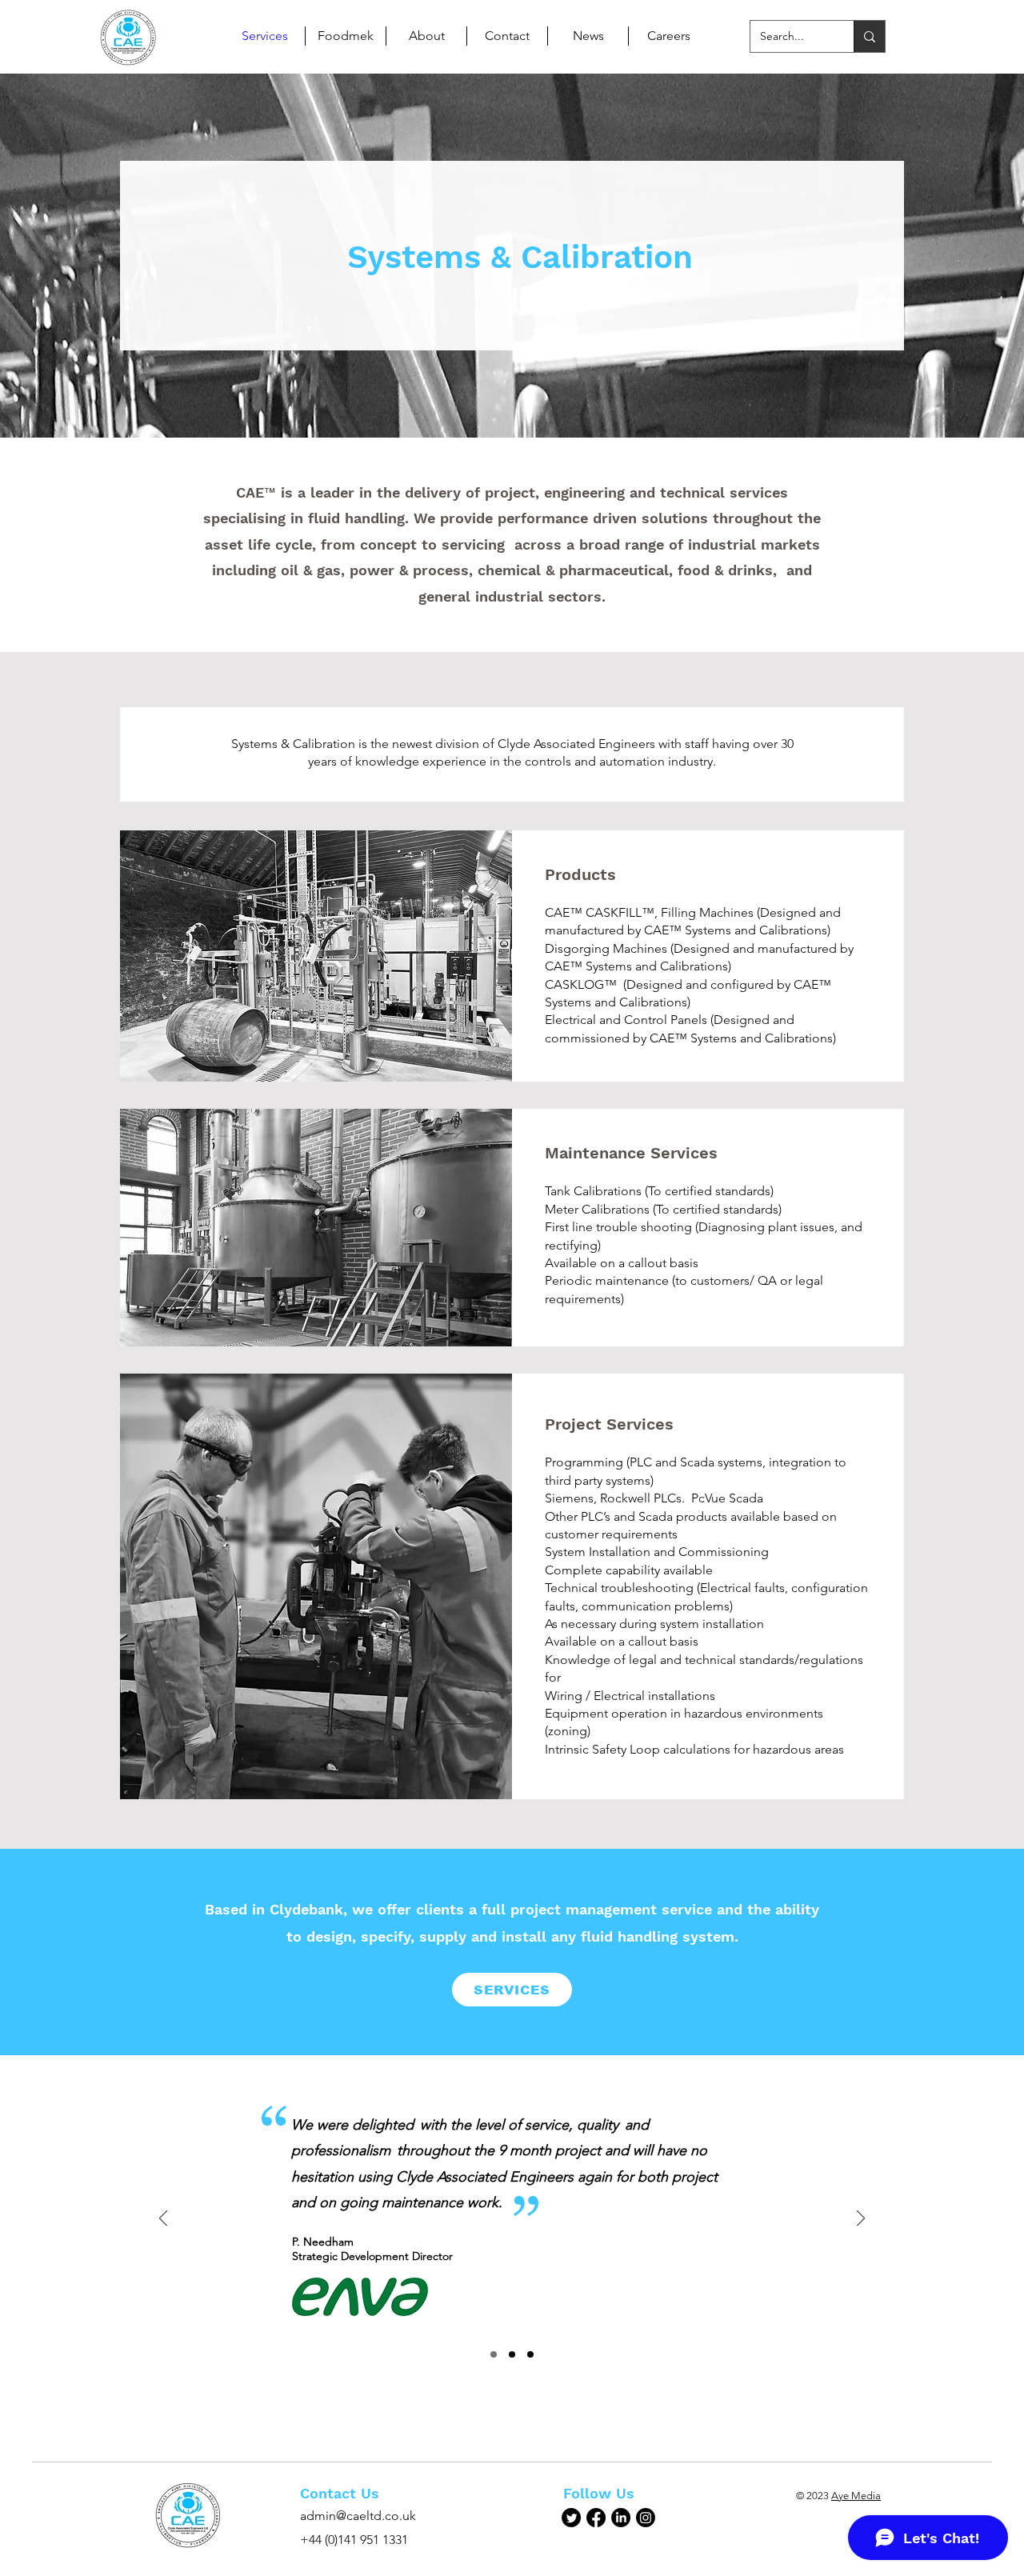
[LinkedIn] (621, 2518)
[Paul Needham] (494, 2354)
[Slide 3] (530, 2354)
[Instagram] (646, 2518)
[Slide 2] (512, 2354)
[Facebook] (596, 2518)
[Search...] (869, 36)
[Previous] (163, 2220)
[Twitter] (571, 2518)
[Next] (861, 2220)
